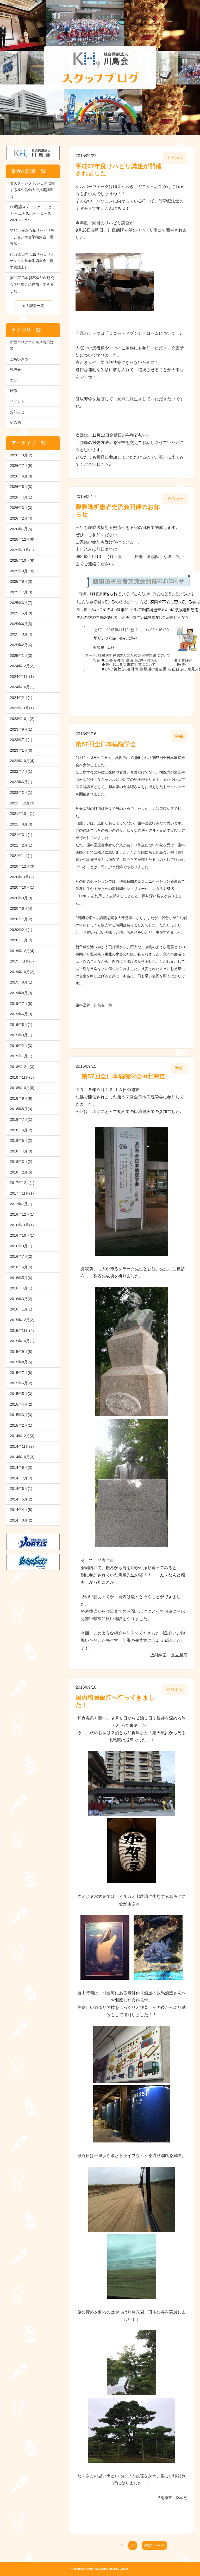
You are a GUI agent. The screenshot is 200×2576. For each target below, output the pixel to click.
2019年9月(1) (21, 982)
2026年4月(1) (21, 497)
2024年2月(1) (21, 698)
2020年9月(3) (21, 898)
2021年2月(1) (21, 845)
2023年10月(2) (22, 719)
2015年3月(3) (21, 1415)
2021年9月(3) (21, 824)
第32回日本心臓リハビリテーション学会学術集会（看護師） (32, 237)
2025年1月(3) (21, 656)
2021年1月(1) (21, 856)
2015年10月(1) (22, 1341)
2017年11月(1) (22, 1193)
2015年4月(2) (21, 1404)
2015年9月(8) (21, 1352)
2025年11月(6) (22, 550)
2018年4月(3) (21, 1151)
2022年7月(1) (21, 771)
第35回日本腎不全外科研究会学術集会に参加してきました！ (32, 284)
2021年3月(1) (21, 835)
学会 (14, 380)
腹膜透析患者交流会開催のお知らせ (118, 510)
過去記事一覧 (33, 306)
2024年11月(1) (22, 677)
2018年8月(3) (21, 1109)
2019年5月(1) (21, 1025)
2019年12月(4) (22, 951)
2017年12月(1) (22, 1183)
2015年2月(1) (21, 1425)
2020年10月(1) (22, 887)
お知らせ (17, 412)
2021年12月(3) (22, 803)
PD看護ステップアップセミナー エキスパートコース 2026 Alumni (32, 213)
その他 (15, 422)
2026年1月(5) (21, 529)
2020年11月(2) (22, 877)
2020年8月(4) (21, 908)
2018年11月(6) (22, 1077)
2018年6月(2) (21, 1130)
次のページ (154, 2545)
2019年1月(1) (21, 1056)
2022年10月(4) (22, 761)
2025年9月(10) (22, 571)
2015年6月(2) (21, 1383)
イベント (17, 401)
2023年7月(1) (21, 740)
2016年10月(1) (22, 1235)
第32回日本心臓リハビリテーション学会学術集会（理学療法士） (32, 261)
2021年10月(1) (22, 814)
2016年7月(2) (21, 1256)
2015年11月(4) (22, 1330)
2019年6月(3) (21, 1014)
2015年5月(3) (21, 1394)
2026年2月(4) (21, 518)
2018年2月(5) (21, 1172)
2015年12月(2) (22, 1320)
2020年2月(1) (21, 930)
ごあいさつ (19, 359)
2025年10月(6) (22, 560)
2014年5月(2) (21, 1499)
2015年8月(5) (21, 1362)
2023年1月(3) (21, 750)
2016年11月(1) (22, 1225)
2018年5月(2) (21, 1140)
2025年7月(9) (21, 592)
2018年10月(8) (22, 1088)
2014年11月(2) (22, 1446)
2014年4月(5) (21, 1510)
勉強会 (15, 370)
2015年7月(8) (21, 1373)
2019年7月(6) (21, 1004)
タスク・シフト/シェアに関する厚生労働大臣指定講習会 (32, 190)
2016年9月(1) (21, 1246)
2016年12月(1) (22, 1214)
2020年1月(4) (21, 940)
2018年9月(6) (21, 1098)
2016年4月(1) (21, 1288)
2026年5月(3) (21, 487)
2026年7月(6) (21, 466)
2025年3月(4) (21, 634)
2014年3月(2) (21, 1520)
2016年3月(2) (21, 1299)
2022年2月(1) (21, 792)
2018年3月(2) (21, 1162)
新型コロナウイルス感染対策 (32, 345)
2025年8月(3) (21, 581)
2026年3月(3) (21, 508)
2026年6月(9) (21, 476)
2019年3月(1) (21, 1035)
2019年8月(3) (21, 993)
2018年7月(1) (21, 1119)
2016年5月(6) (21, 1278)
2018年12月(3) (22, 1067)
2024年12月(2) (22, 666)
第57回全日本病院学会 (106, 744)
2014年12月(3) (22, 1436)
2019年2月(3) (21, 1046)
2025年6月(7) (21, 603)
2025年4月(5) (21, 624)
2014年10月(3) (22, 1457)
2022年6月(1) (21, 782)
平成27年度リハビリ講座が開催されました (118, 170)
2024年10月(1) (22, 687)
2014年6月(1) (21, 1489)
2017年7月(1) (21, 1204)
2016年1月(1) (21, 1309)
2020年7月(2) (21, 919)
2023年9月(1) (21, 729)
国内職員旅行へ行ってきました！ (115, 1701)
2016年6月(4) (21, 1267)
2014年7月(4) (21, 1478)
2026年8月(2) (21, 455)
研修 (14, 391)
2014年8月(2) (21, 1467)
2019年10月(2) (22, 972)
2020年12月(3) (22, 866)
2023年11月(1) (22, 708)
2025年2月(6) (21, 645)
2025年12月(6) (22, 539)
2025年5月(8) (21, 613)
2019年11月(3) (22, 961)
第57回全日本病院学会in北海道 (120, 1076)
